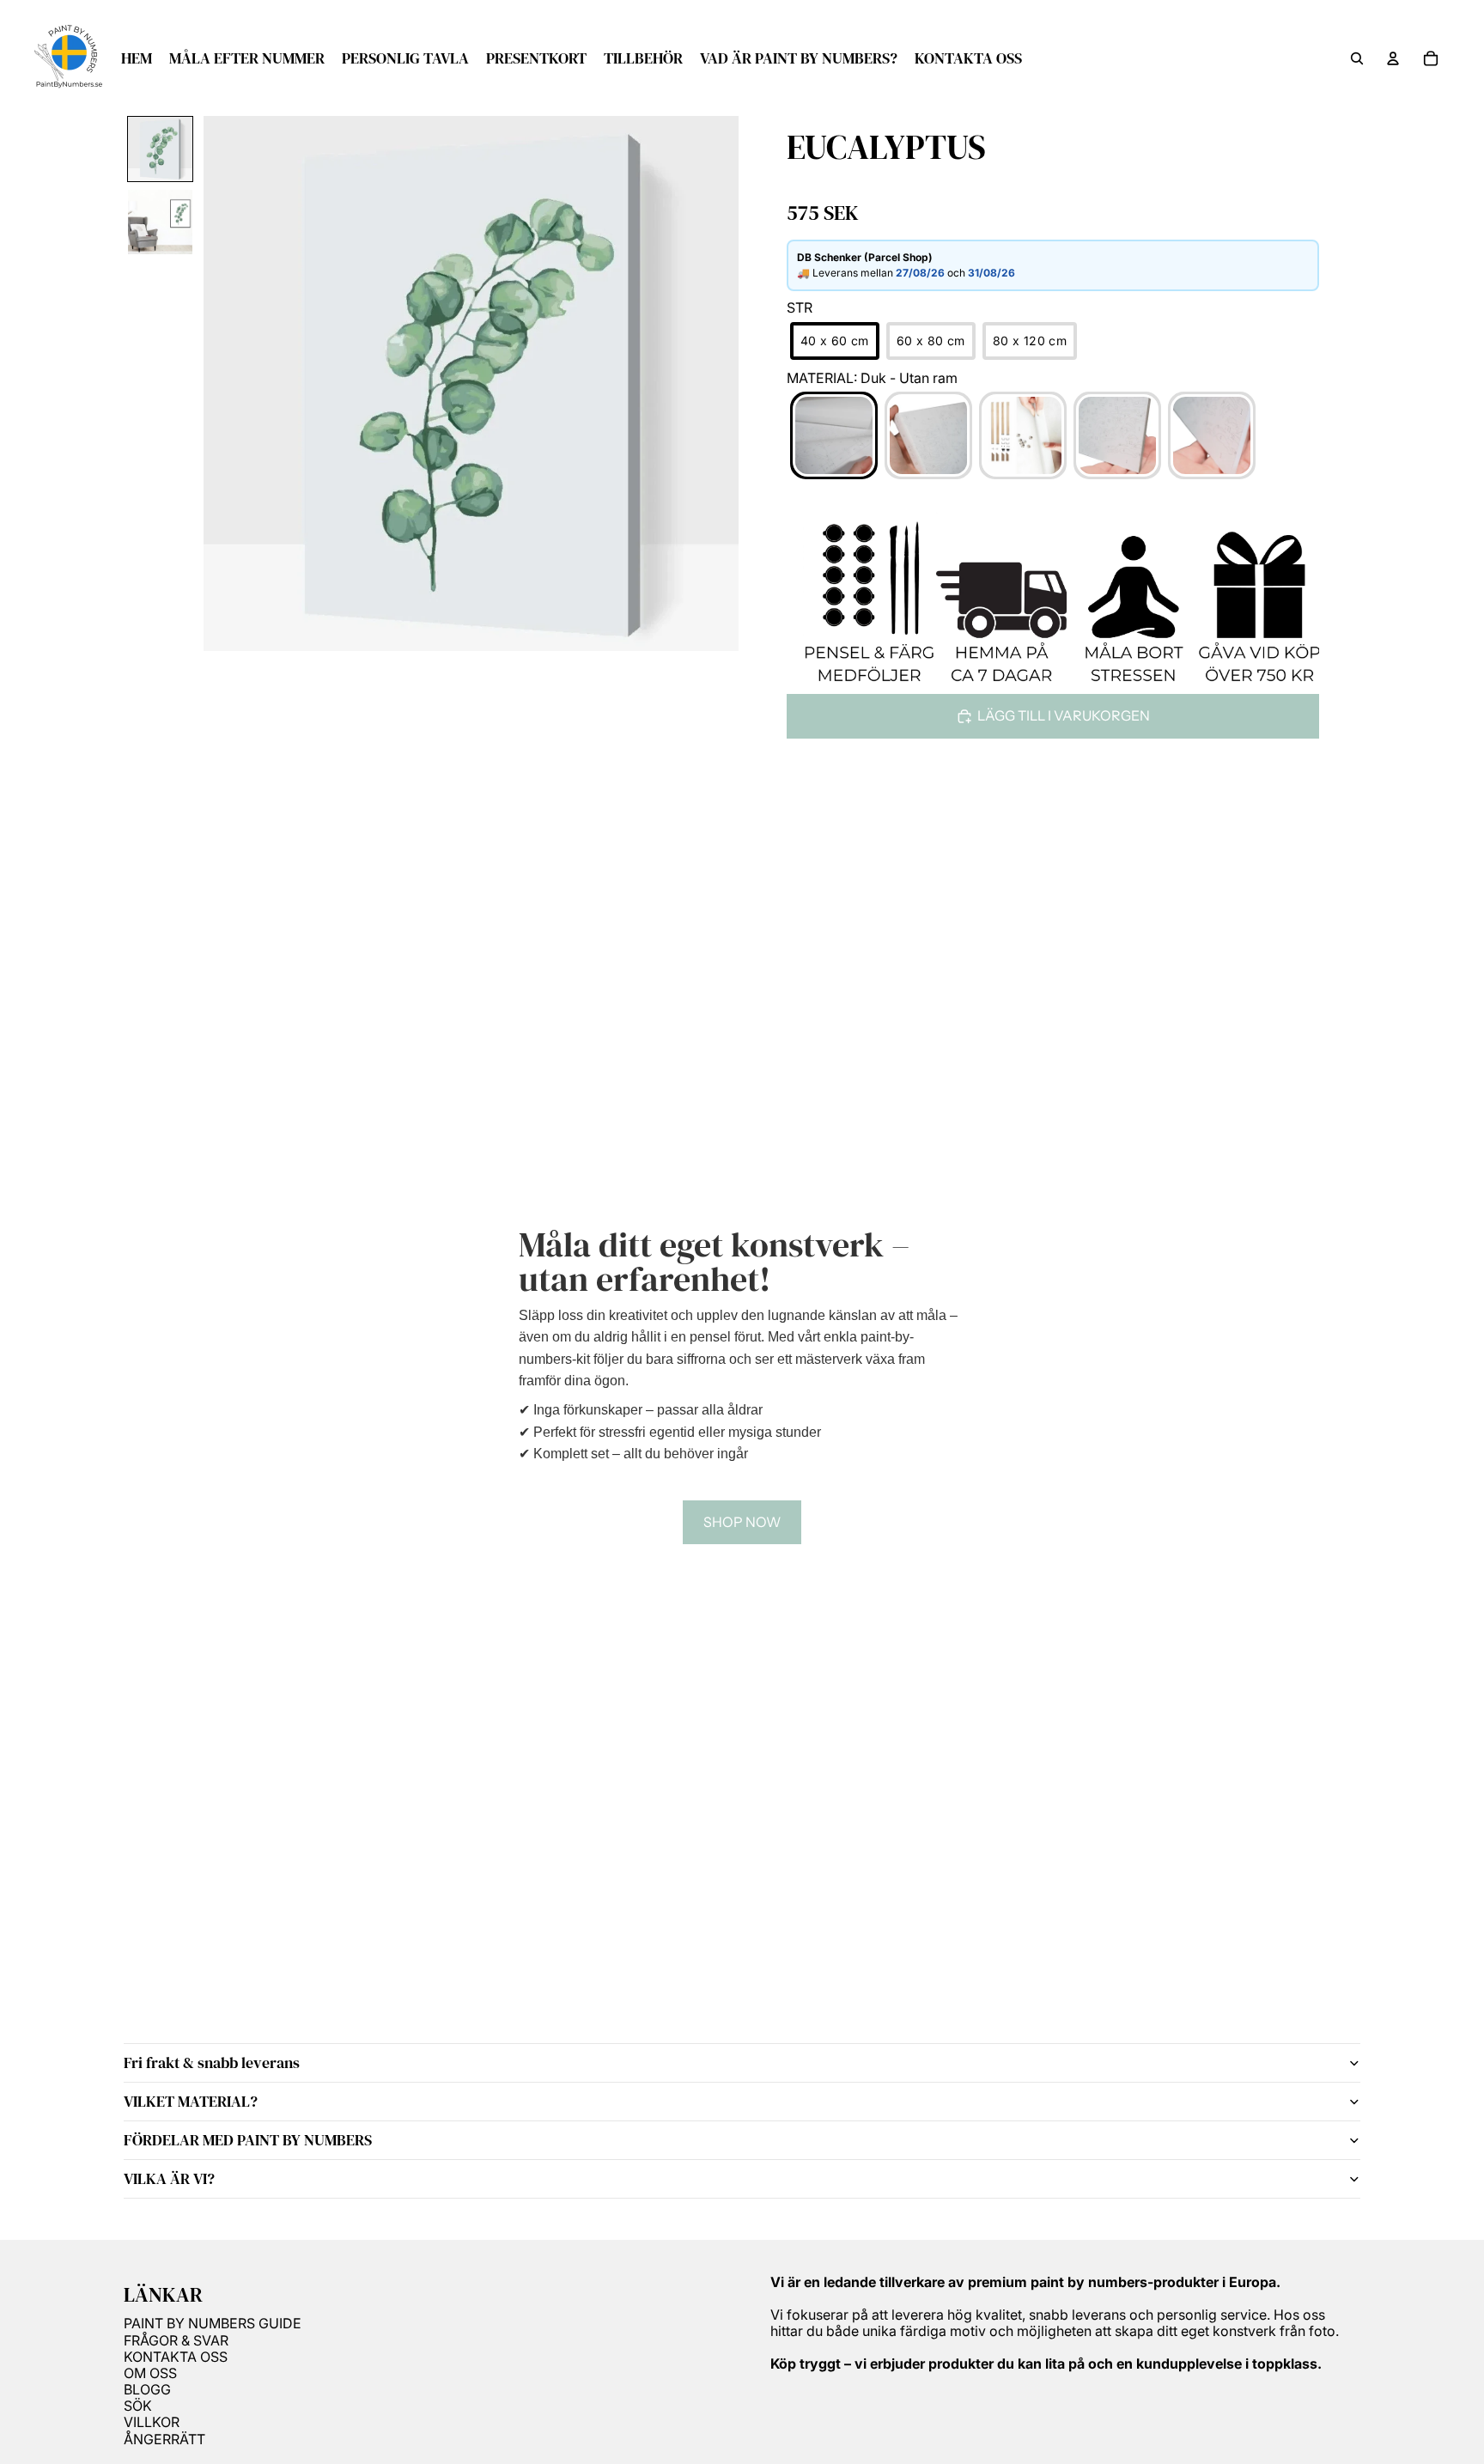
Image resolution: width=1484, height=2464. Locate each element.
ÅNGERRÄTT (164, 2439)
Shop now (742, 1522)
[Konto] (1393, 58)
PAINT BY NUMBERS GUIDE (213, 2323)
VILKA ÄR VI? (169, 2178)
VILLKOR (152, 2422)
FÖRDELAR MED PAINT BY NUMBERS (248, 2140)
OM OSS (150, 2373)
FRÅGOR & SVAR (176, 2340)
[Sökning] (1357, 58)
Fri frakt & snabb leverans (212, 2062)
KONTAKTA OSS (176, 2357)
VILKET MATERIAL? (191, 2101)
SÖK (138, 2406)
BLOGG (147, 2389)
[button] (160, 149)
